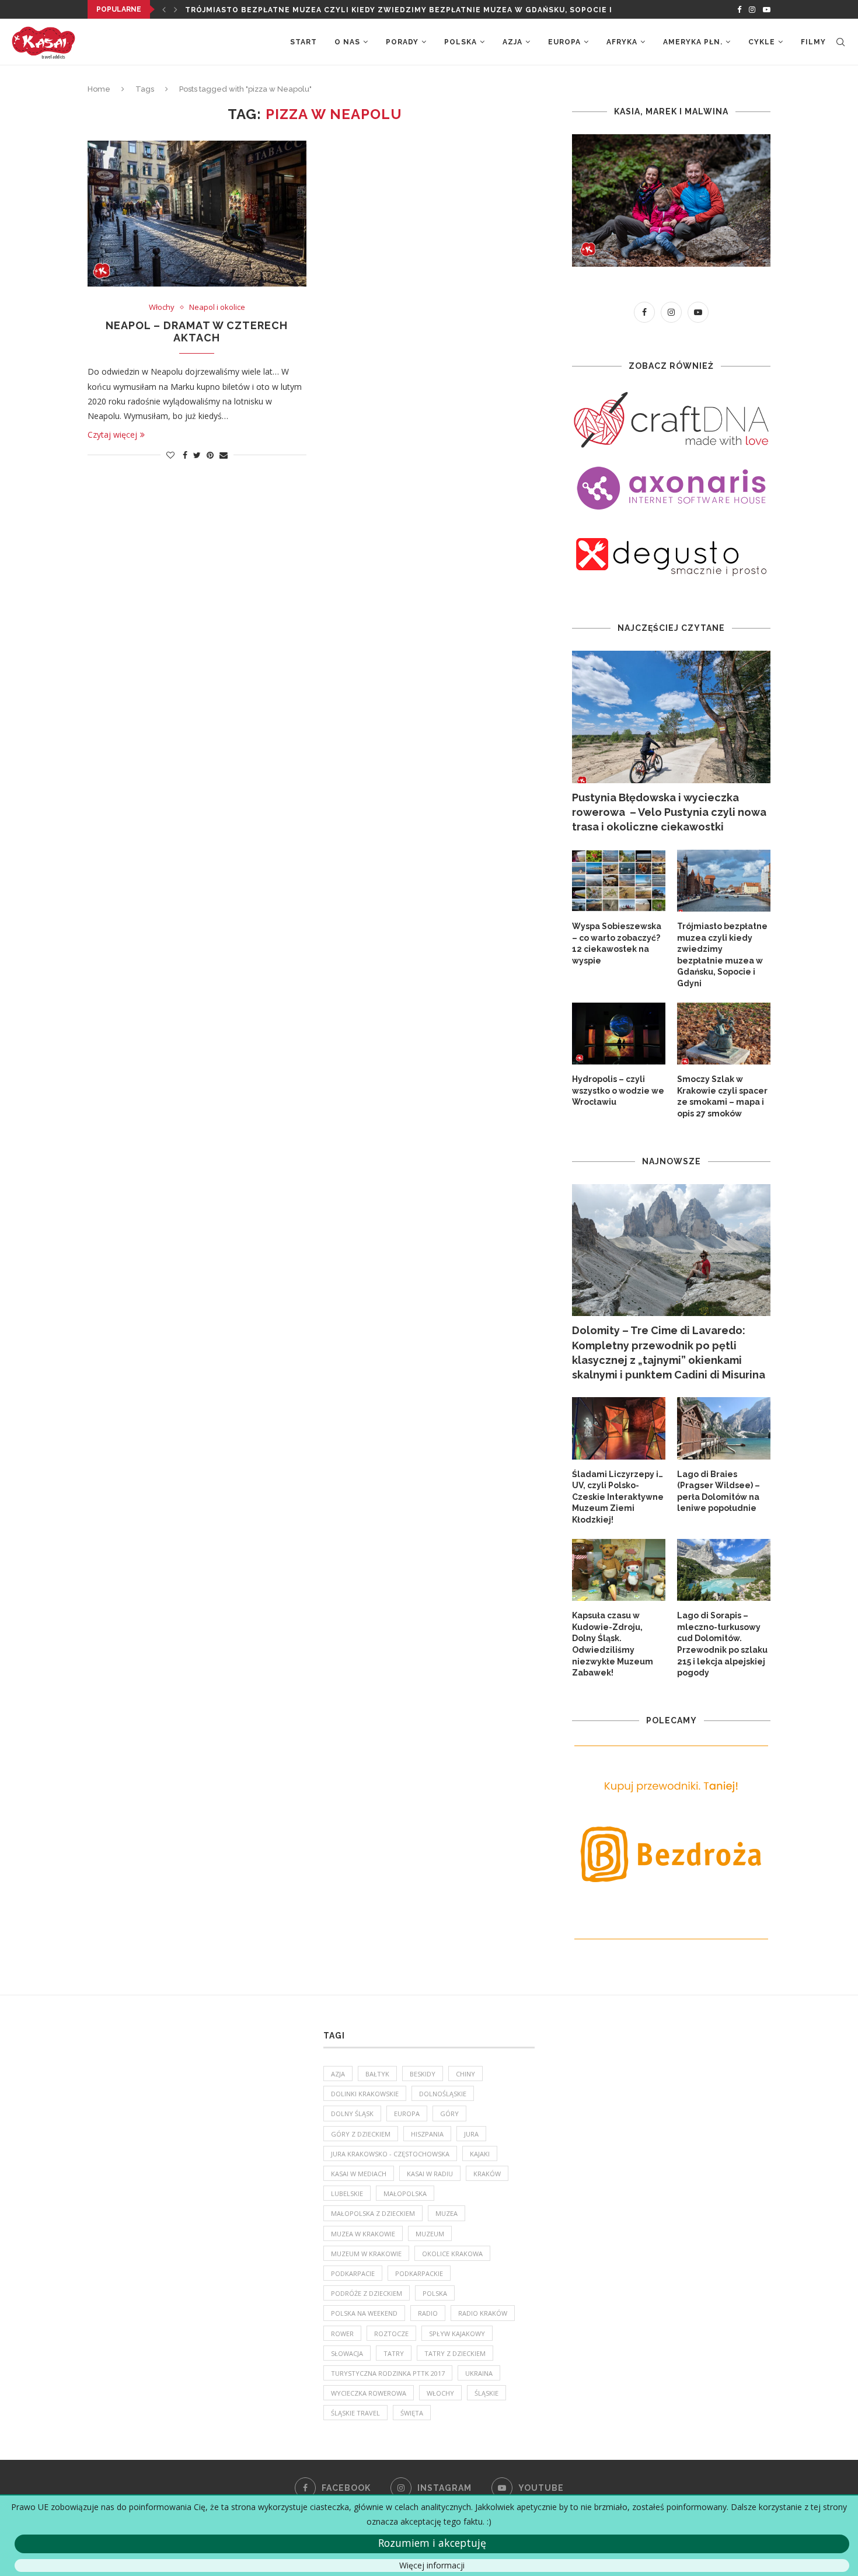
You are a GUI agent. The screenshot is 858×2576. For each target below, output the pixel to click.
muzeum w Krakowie (366, 2254)
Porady (402, 42)
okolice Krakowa (452, 2254)
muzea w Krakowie (363, 2234)
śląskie (486, 2393)
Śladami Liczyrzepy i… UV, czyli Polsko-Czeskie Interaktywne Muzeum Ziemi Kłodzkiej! (618, 1497)
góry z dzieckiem (361, 2134)
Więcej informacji (432, 2565)
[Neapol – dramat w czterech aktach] (197, 214)
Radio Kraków (483, 2313)
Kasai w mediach (359, 2174)
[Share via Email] (224, 455)
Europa (564, 42)
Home (99, 89)
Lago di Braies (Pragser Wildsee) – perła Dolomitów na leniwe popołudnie (719, 1491)
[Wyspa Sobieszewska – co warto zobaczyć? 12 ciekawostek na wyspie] (619, 881)
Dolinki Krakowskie (365, 2094)
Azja (512, 42)
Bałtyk (377, 2074)
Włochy (162, 308)
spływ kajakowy (457, 2334)
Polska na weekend (364, 2313)
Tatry (394, 2353)
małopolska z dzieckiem (373, 2213)
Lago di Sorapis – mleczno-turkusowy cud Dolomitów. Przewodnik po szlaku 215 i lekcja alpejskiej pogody (722, 1644)
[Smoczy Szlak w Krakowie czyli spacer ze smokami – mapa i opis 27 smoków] (724, 1034)
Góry (449, 2113)
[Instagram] (752, 9)
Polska (461, 42)
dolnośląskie (443, 2094)
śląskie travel (355, 2413)
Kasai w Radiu (430, 2174)
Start (304, 42)
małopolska (405, 2193)
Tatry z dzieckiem (455, 2353)
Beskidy (423, 2074)
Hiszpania (427, 2134)
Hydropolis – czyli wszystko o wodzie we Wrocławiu (618, 1090)
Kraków (487, 2174)
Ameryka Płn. (693, 42)
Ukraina (479, 2373)
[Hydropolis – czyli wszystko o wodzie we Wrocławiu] (619, 1034)
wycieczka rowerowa (369, 2393)
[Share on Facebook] (185, 455)
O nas (347, 42)
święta (412, 2413)
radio (428, 2313)
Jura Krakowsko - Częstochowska (390, 2154)
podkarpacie (353, 2273)
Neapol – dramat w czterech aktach (197, 331)
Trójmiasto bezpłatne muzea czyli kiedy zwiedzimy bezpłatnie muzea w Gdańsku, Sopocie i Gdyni (722, 955)
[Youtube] (767, 9)
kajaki (480, 2154)
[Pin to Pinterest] (210, 455)
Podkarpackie (419, 2273)
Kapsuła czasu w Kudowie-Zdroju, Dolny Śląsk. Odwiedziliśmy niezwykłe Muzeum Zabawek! (613, 1644)
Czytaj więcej (112, 434)
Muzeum (430, 2234)
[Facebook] (739, 9)
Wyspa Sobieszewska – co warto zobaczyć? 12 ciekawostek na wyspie (617, 943)
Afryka (622, 42)
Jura (471, 2134)
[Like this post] (170, 455)
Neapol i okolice (217, 308)
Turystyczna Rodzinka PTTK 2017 (388, 2373)
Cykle (762, 42)
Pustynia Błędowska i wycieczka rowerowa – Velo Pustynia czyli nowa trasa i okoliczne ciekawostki (669, 812)
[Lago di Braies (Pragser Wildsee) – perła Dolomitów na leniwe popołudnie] (724, 1428)
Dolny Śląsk (352, 2113)
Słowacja (347, 2353)
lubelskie (347, 2193)
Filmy (813, 42)
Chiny (465, 2074)
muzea (447, 2213)
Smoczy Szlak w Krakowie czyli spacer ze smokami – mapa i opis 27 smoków (722, 1096)
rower (342, 2334)
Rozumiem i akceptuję (432, 2543)
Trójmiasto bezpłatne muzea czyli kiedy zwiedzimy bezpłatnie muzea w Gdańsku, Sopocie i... (402, 10)
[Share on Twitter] (197, 455)
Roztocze (391, 2334)
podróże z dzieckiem (367, 2293)
